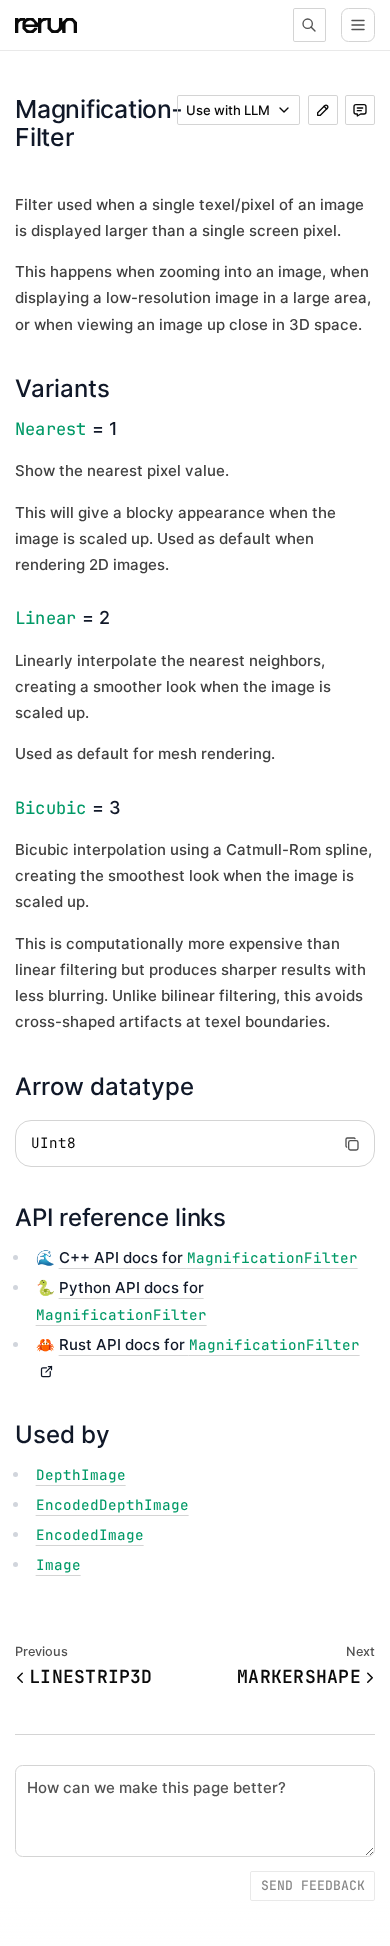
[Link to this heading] (125, 388)
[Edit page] (323, 110)
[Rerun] (46, 25)
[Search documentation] (310, 25)
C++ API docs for (208, 1257)
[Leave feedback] (360, 110)
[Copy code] (352, 1144)
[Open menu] (358, 25)
